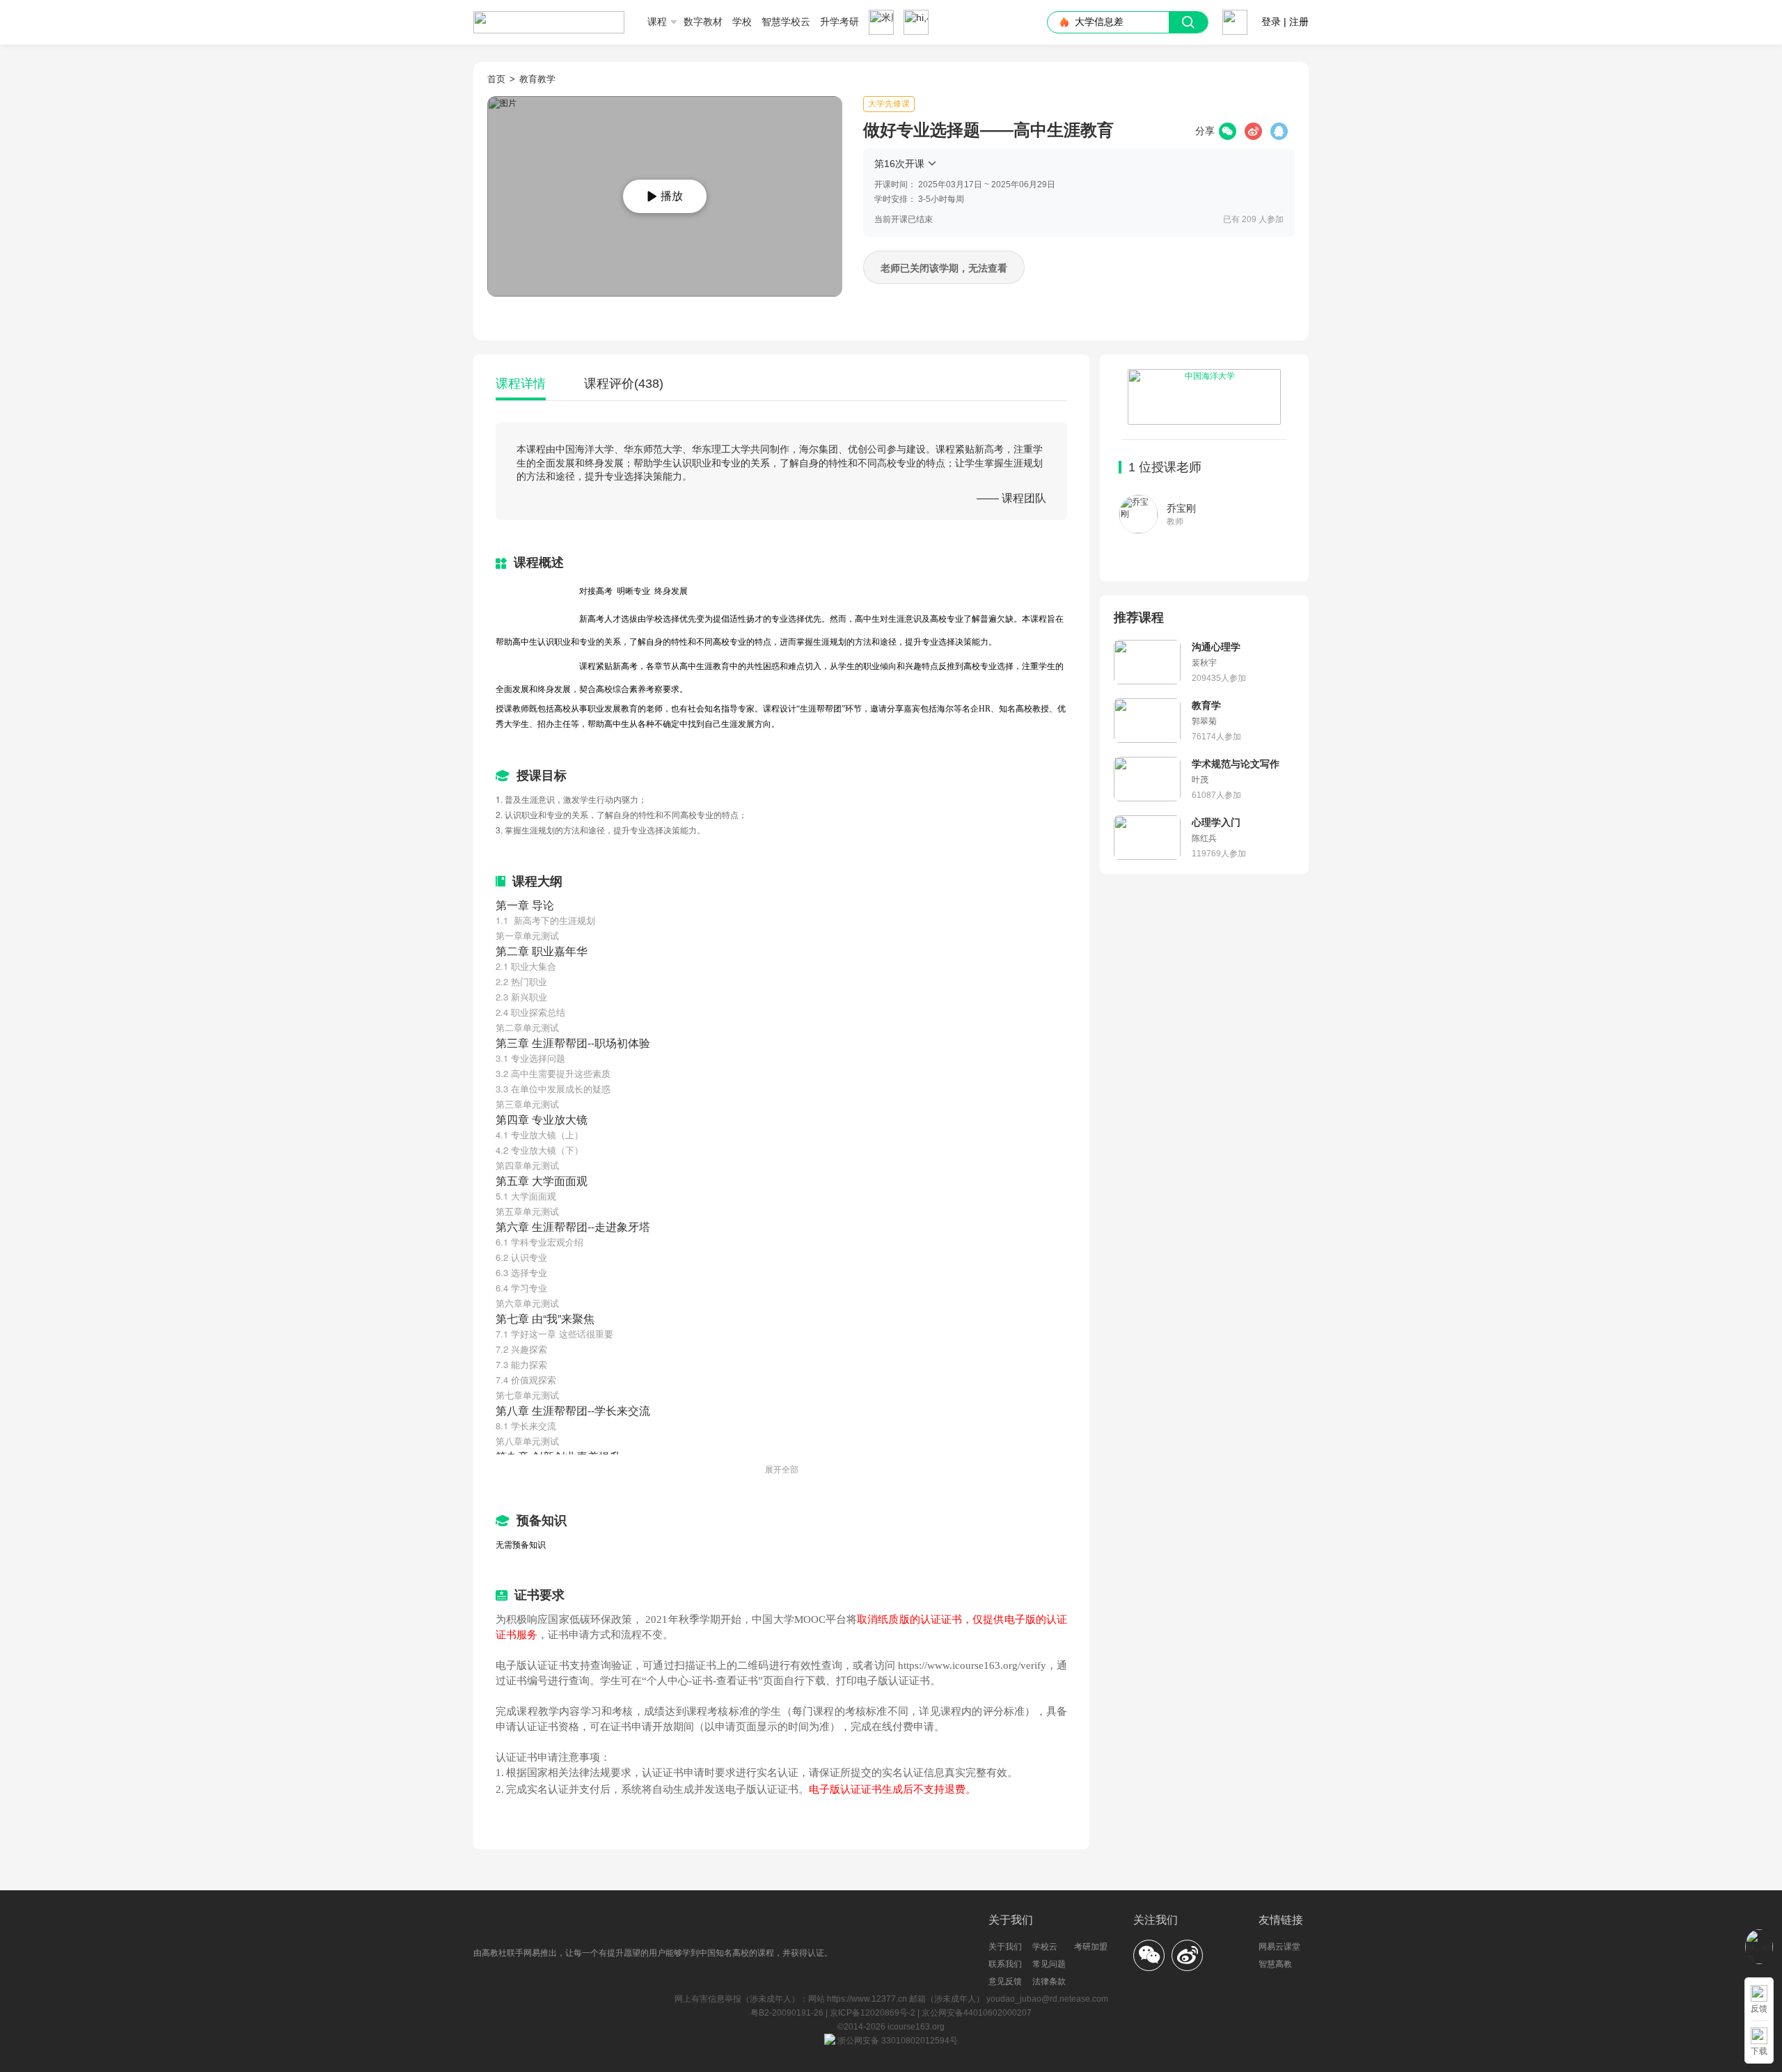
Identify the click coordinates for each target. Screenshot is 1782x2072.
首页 (496, 79)
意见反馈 (1005, 1981)
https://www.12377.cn (867, 1999)
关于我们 (1005, 1947)
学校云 (1045, 1947)
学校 (742, 22)
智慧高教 (1275, 1964)
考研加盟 (1091, 1947)
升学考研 (839, 22)
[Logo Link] (549, 17)
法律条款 (1049, 1981)
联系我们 (1005, 1964)
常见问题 (1049, 1964)
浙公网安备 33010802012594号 (897, 2041)
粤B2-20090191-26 (788, 2013)
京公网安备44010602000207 (977, 2013)
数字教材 (703, 22)
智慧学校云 (786, 22)
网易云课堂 (1279, 1947)
